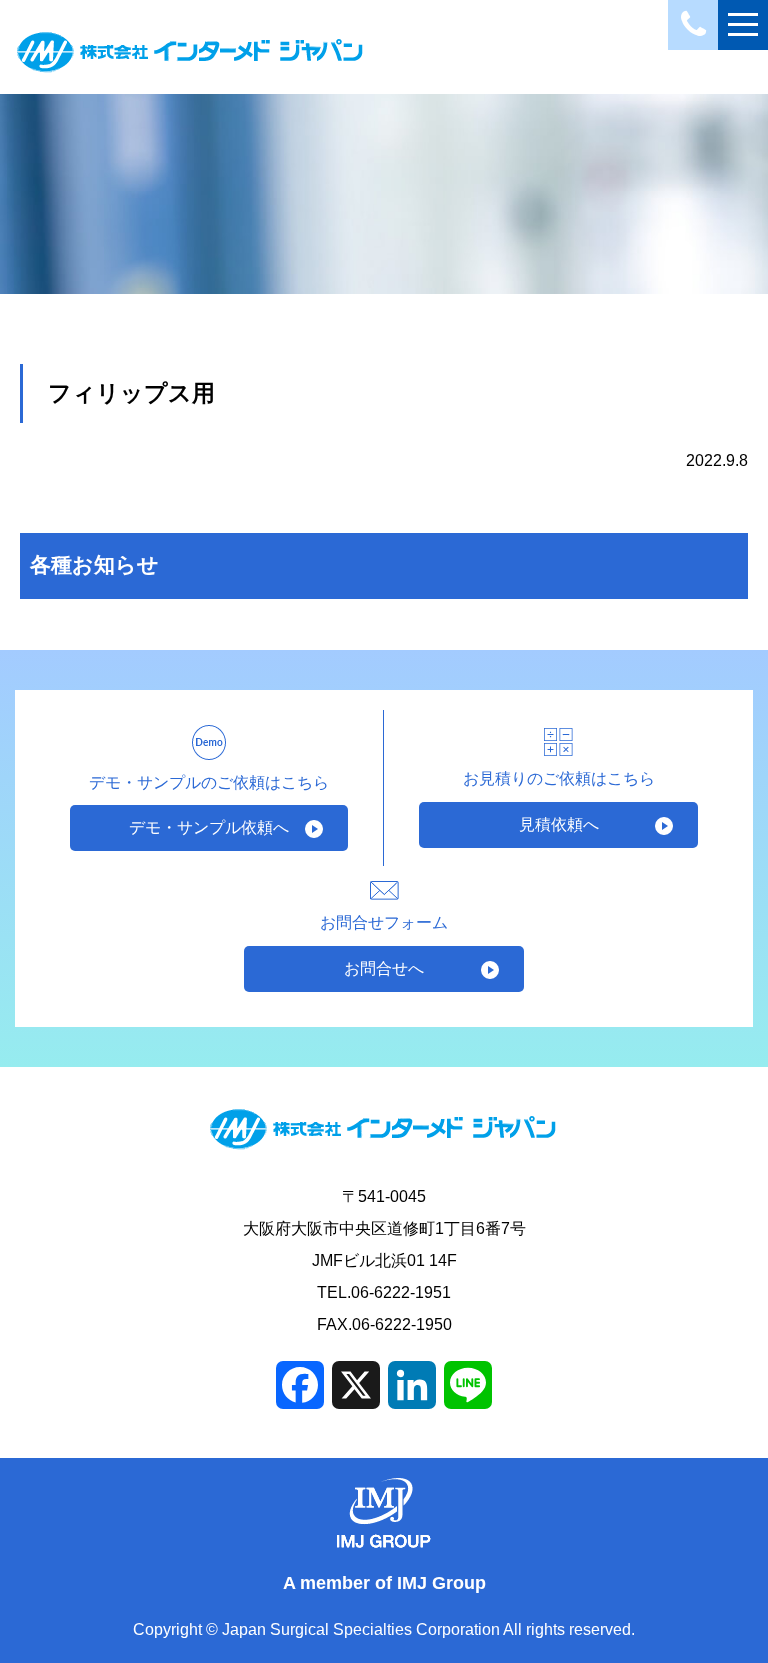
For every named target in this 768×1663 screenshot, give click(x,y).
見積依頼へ (559, 824)
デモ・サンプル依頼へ (209, 827)
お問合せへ (384, 968)
